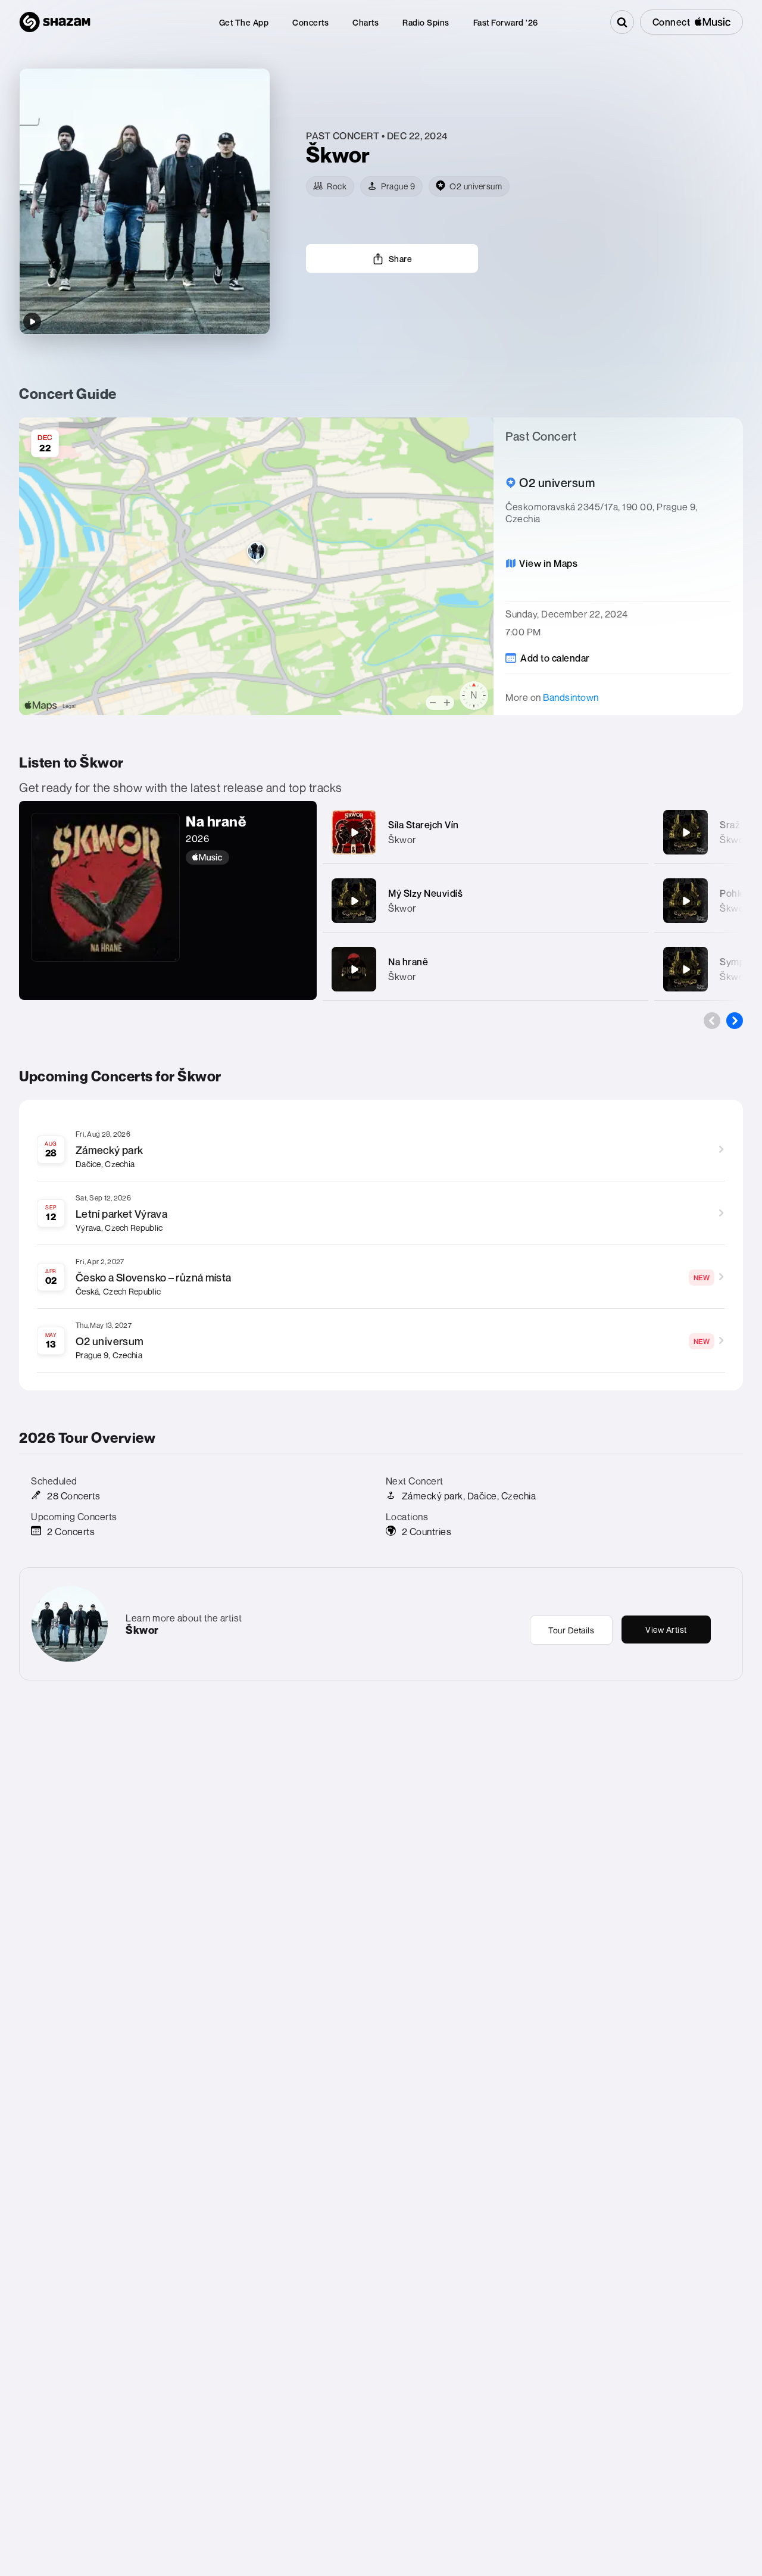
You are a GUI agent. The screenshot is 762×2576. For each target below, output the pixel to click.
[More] (632, 832)
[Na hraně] (354, 969)
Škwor (402, 840)
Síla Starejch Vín (424, 825)
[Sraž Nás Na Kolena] (686, 832)
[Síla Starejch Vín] (354, 832)
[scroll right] (735, 1021)
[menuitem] (244, 22)
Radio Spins (426, 22)
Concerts (310, 22)
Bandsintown (571, 697)
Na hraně (408, 962)
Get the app (244, 22)
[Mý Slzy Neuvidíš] (354, 901)
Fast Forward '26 (506, 22)
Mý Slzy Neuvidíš (425, 893)
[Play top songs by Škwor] (32, 322)
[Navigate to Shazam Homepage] (55, 22)
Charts (366, 22)
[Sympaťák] (686, 969)
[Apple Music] (245, 857)
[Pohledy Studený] (686, 901)
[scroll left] (712, 1021)
